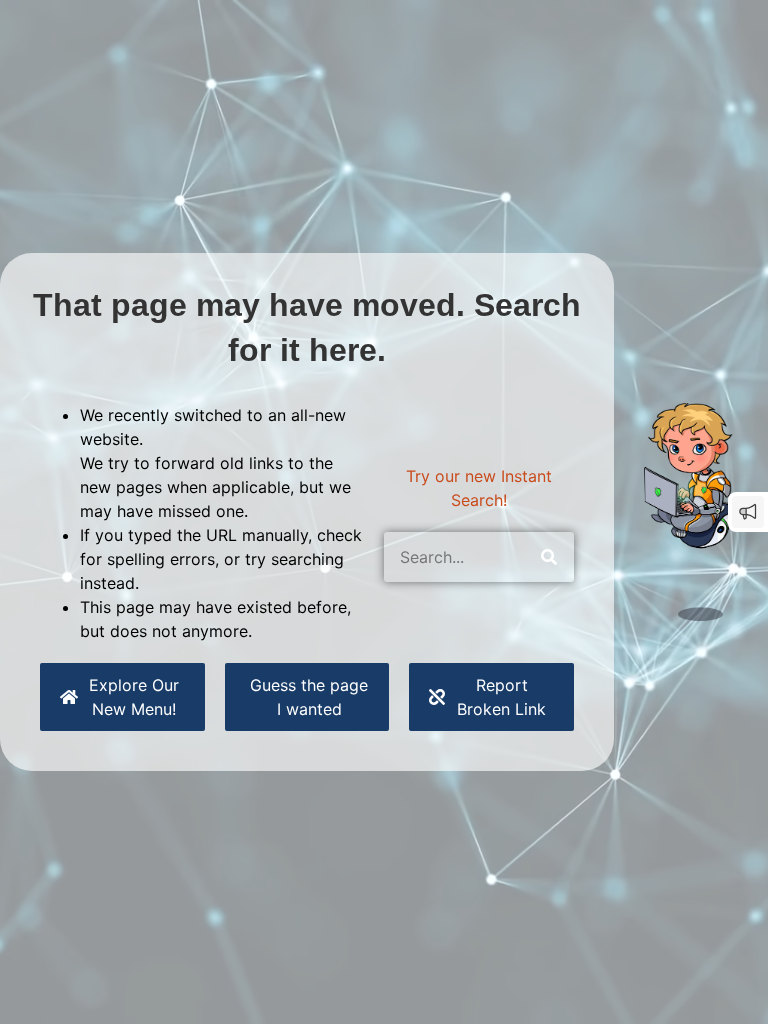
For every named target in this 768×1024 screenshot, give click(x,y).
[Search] (549, 557)
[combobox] (454, 557)
